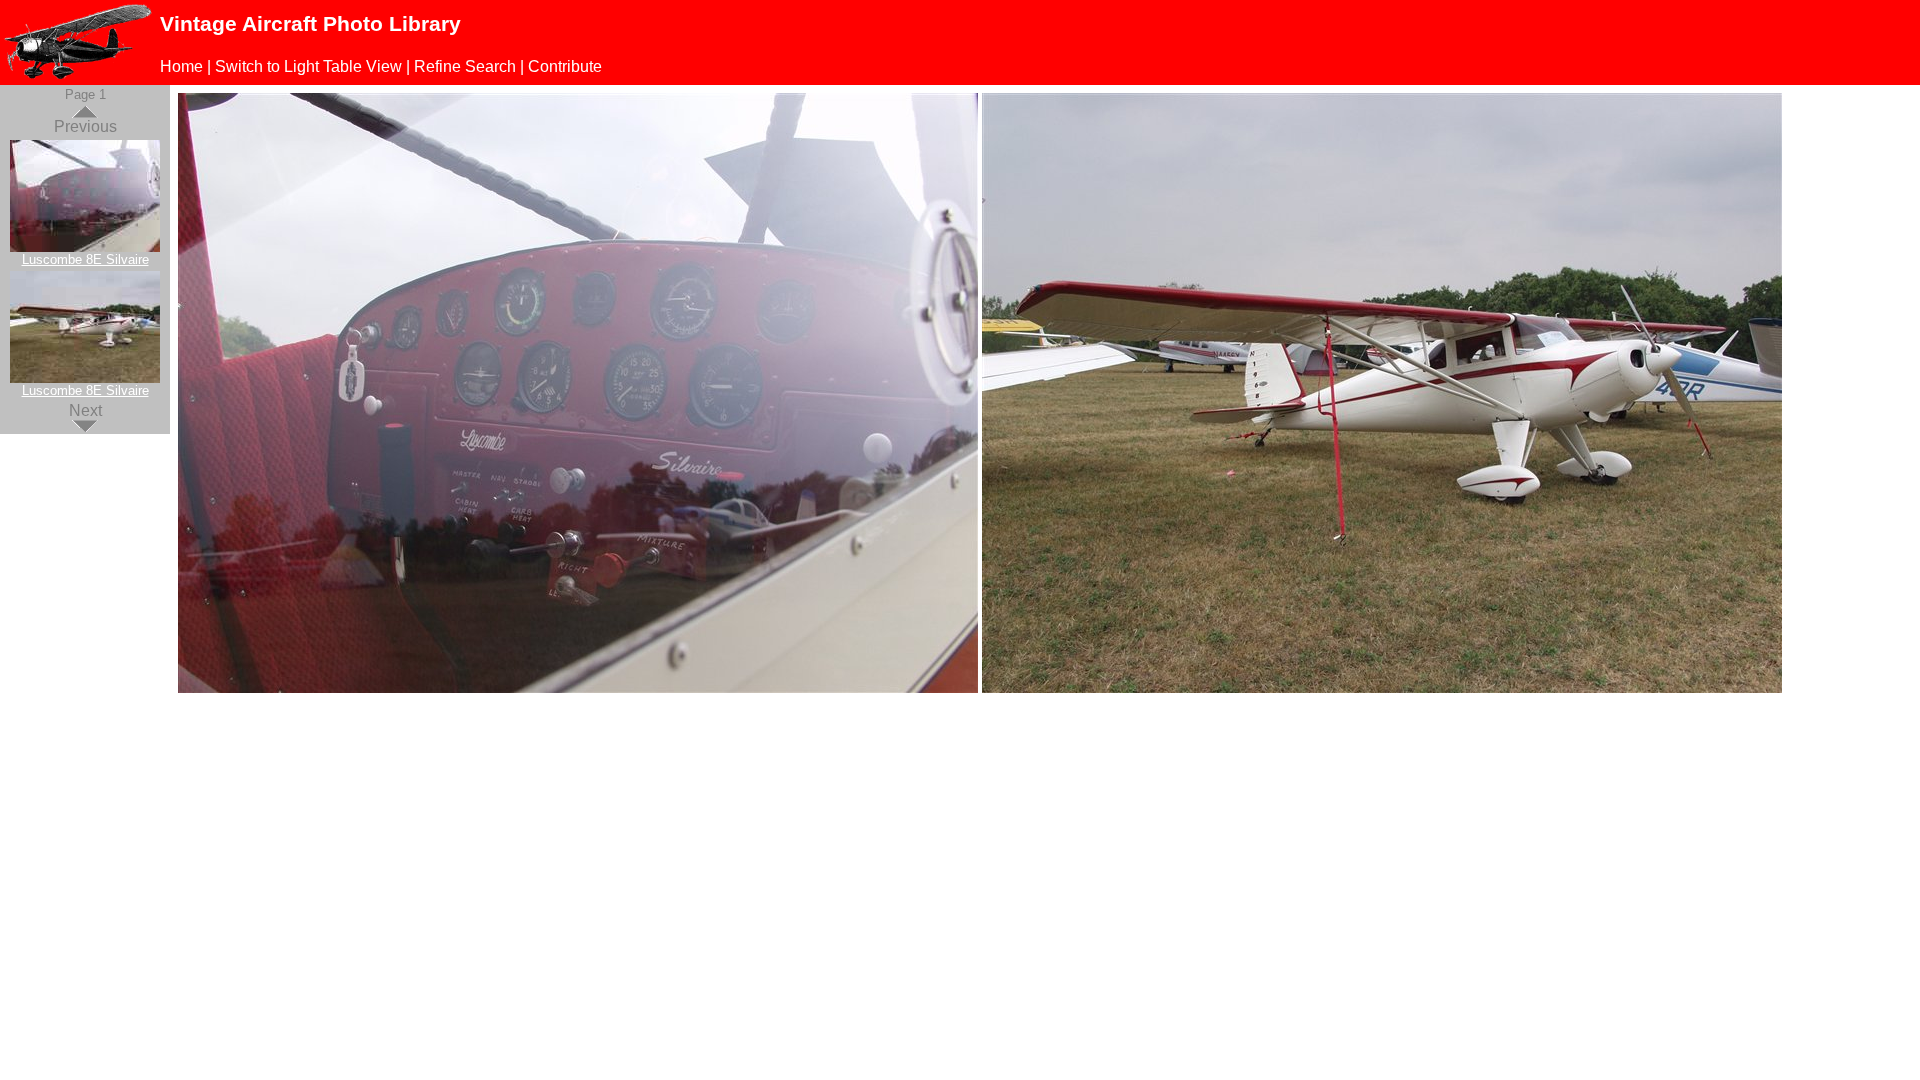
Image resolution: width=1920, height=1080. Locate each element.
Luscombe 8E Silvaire (85, 259)
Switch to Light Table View (308, 66)
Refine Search (465, 66)
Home (181, 66)
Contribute (565, 66)
